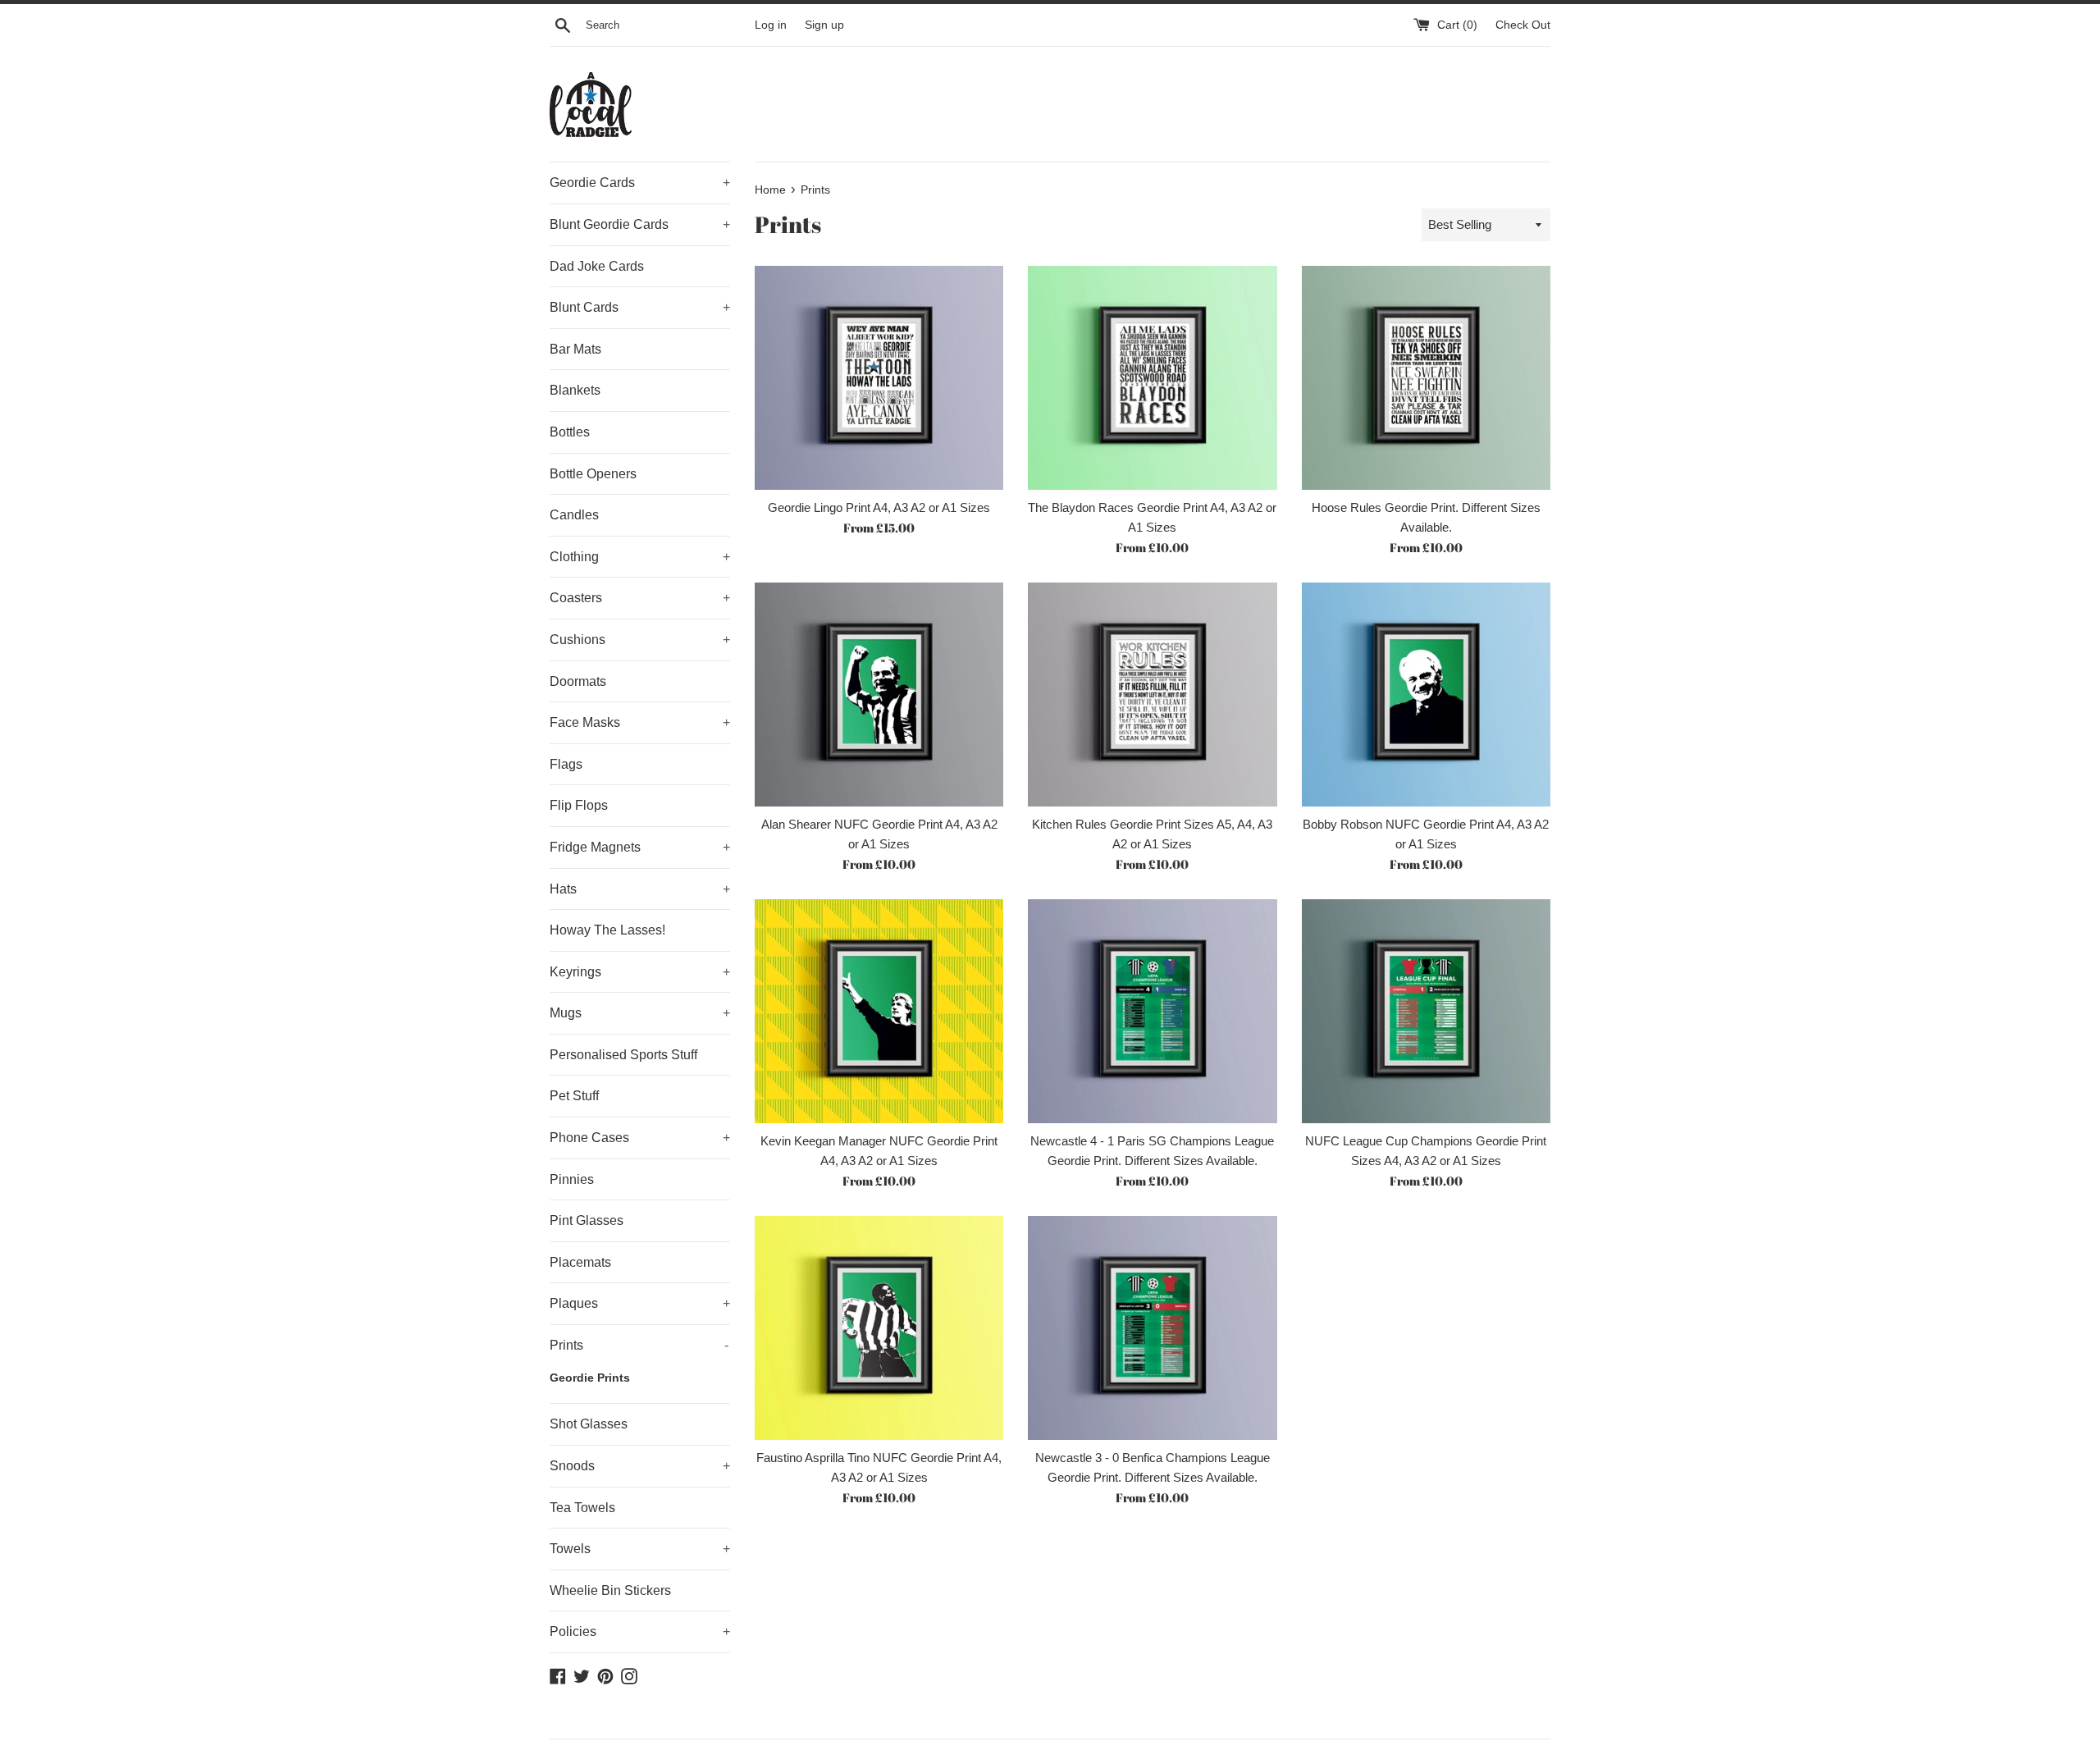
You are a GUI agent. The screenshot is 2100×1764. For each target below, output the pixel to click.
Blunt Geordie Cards (640, 224)
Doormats (578, 681)
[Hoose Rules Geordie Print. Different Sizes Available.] (1426, 378)
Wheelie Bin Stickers (610, 1590)
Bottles (570, 432)
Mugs (640, 1013)
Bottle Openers (593, 474)
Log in (771, 25)
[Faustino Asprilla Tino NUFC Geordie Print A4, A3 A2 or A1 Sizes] (879, 1328)
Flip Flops (579, 805)
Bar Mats (575, 349)
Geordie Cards (640, 183)
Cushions (640, 640)
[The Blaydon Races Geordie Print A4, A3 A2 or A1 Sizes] (1152, 378)
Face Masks (640, 722)
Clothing (640, 557)
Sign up (824, 25)
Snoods (640, 1466)
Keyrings (640, 972)
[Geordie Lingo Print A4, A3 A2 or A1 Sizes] (879, 378)
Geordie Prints (590, 1378)
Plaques (640, 1303)
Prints (639, 1345)
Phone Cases (640, 1138)
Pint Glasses (587, 1220)
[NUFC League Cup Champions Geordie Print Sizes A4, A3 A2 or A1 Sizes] (1426, 1011)
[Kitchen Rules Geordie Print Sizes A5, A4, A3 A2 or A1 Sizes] (1152, 695)
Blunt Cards (640, 307)
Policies (640, 1631)
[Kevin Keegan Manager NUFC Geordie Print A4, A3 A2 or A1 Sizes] (879, 1011)
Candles (574, 515)
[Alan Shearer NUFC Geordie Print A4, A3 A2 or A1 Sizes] (879, 695)
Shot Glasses (589, 1424)
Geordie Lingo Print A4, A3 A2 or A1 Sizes (879, 507)
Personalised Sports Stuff (623, 1055)
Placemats (580, 1262)
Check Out (1523, 25)
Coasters (640, 598)
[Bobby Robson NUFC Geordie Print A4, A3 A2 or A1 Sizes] (1426, 695)
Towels (640, 1549)
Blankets (575, 390)
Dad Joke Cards (597, 266)
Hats (640, 889)
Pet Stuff (574, 1096)
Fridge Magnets (640, 847)
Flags (566, 764)
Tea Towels (582, 1508)
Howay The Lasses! (607, 930)
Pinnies (572, 1179)
